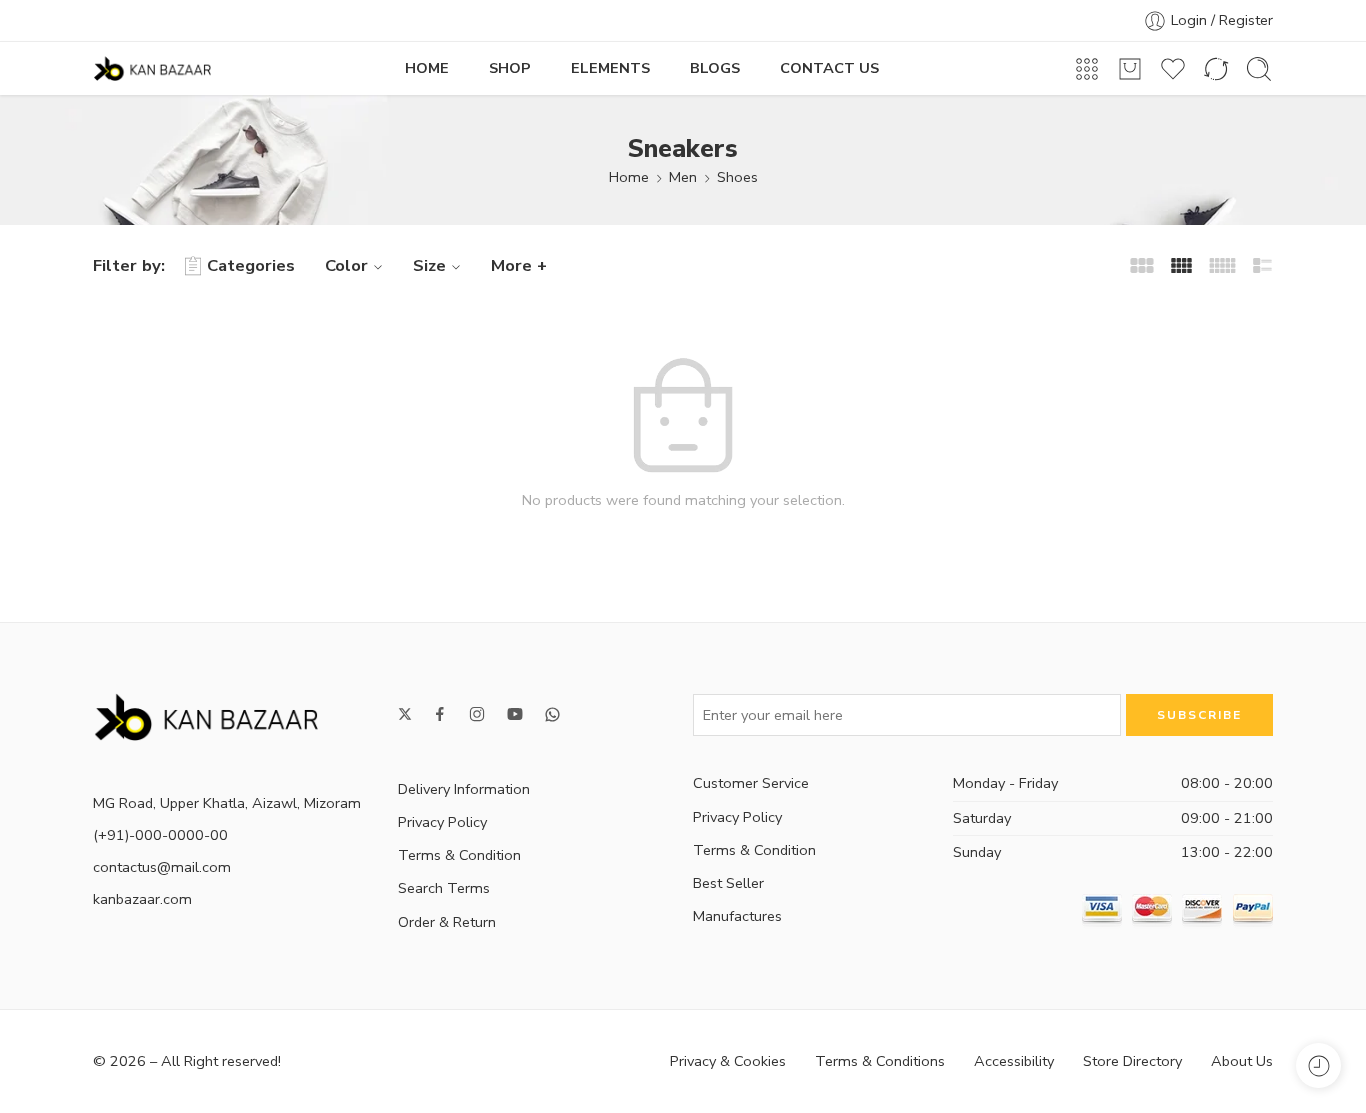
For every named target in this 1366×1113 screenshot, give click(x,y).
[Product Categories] (1087, 69)
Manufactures (737, 916)
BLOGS (715, 68)
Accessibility (1014, 1061)
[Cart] (1130, 69)
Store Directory (1132, 1061)
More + (519, 265)
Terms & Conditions (880, 1061)
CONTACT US (829, 68)
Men (683, 177)
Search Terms (444, 888)
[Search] (1259, 69)
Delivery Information (464, 789)
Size (429, 265)
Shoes (737, 177)
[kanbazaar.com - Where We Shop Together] (152, 68)
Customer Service (751, 783)
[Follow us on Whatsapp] (552, 714)
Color (346, 265)
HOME (427, 68)
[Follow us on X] (405, 714)
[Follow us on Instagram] (477, 714)
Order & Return (447, 922)
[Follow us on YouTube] (515, 714)
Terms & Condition (459, 855)
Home (629, 177)
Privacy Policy (442, 822)
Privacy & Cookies (728, 1061)
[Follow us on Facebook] (440, 714)
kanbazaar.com (142, 899)
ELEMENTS (610, 68)
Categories (251, 265)
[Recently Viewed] (1318, 1065)
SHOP (510, 68)
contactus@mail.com (162, 867)
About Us (1242, 1061)
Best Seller (728, 883)
